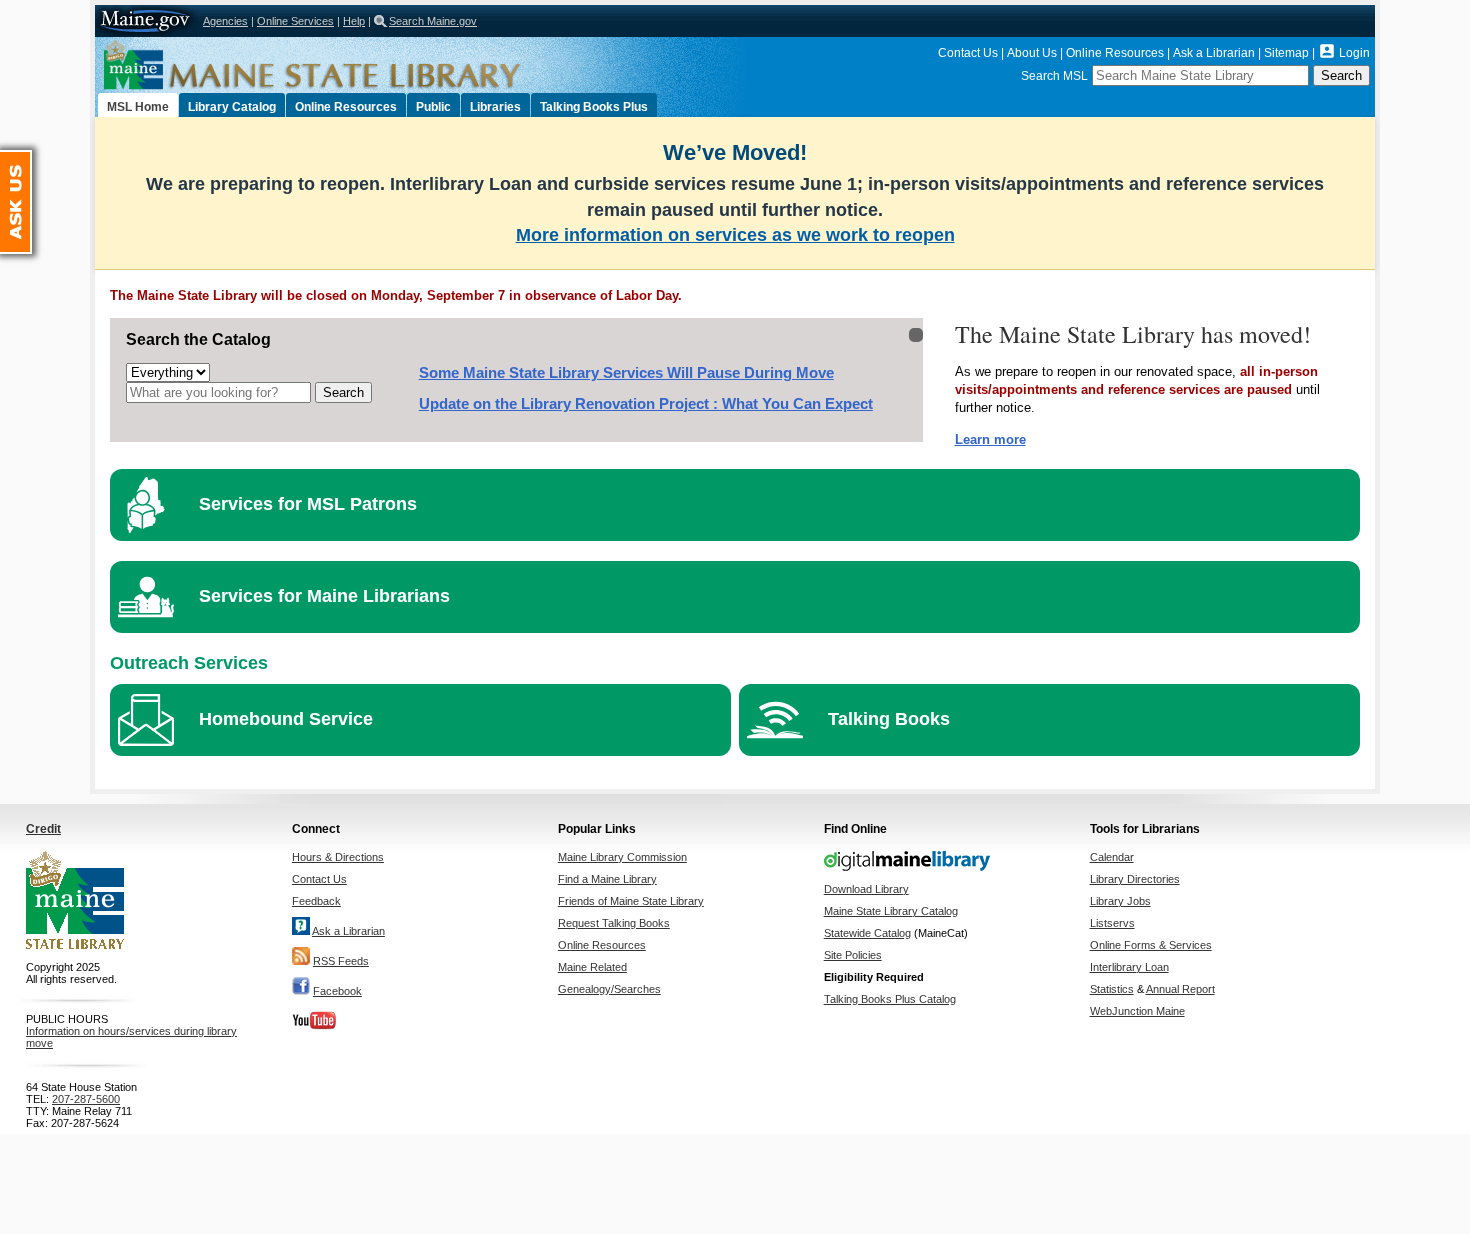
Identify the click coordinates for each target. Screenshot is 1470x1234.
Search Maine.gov (433, 21)
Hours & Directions (338, 857)
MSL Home (138, 107)
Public (433, 107)
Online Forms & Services (1151, 945)
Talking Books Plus (594, 107)
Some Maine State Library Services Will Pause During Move (626, 373)
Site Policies (853, 955)
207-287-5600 (86, 1099)
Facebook (337, 991)
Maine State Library (355, 65)
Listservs (1112, 923)
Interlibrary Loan (1129, 967)
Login (1354, 53)
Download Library (866, 889)
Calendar (1112, 857)
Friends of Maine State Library (631, 901)
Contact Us (968, 53)
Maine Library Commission (622, 857)
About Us (1032, 53)
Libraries (495, 107)
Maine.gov (146, 21)
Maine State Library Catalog (891, 911)
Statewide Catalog (867, 933)
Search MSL (1054, 76)
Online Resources (1115, 53)
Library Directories (1135, 879)
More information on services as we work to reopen (735, 235)
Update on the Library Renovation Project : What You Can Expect (646, 404)
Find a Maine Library (607, 879)
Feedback (316, 901)
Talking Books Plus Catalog (890, 999)
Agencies (225, 21)
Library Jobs (1120, 901)
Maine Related (592, 967)
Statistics (1112, 989)
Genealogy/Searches (609, 989)
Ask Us (31, 159)
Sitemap (1286, 53)
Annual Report (1180, 989)
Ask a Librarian (1214, 53)
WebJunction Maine (1137, 1011)
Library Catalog (232, 107)
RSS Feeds (341, 961)
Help (354, 21)
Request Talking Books (614, 923)
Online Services (295, 21)
